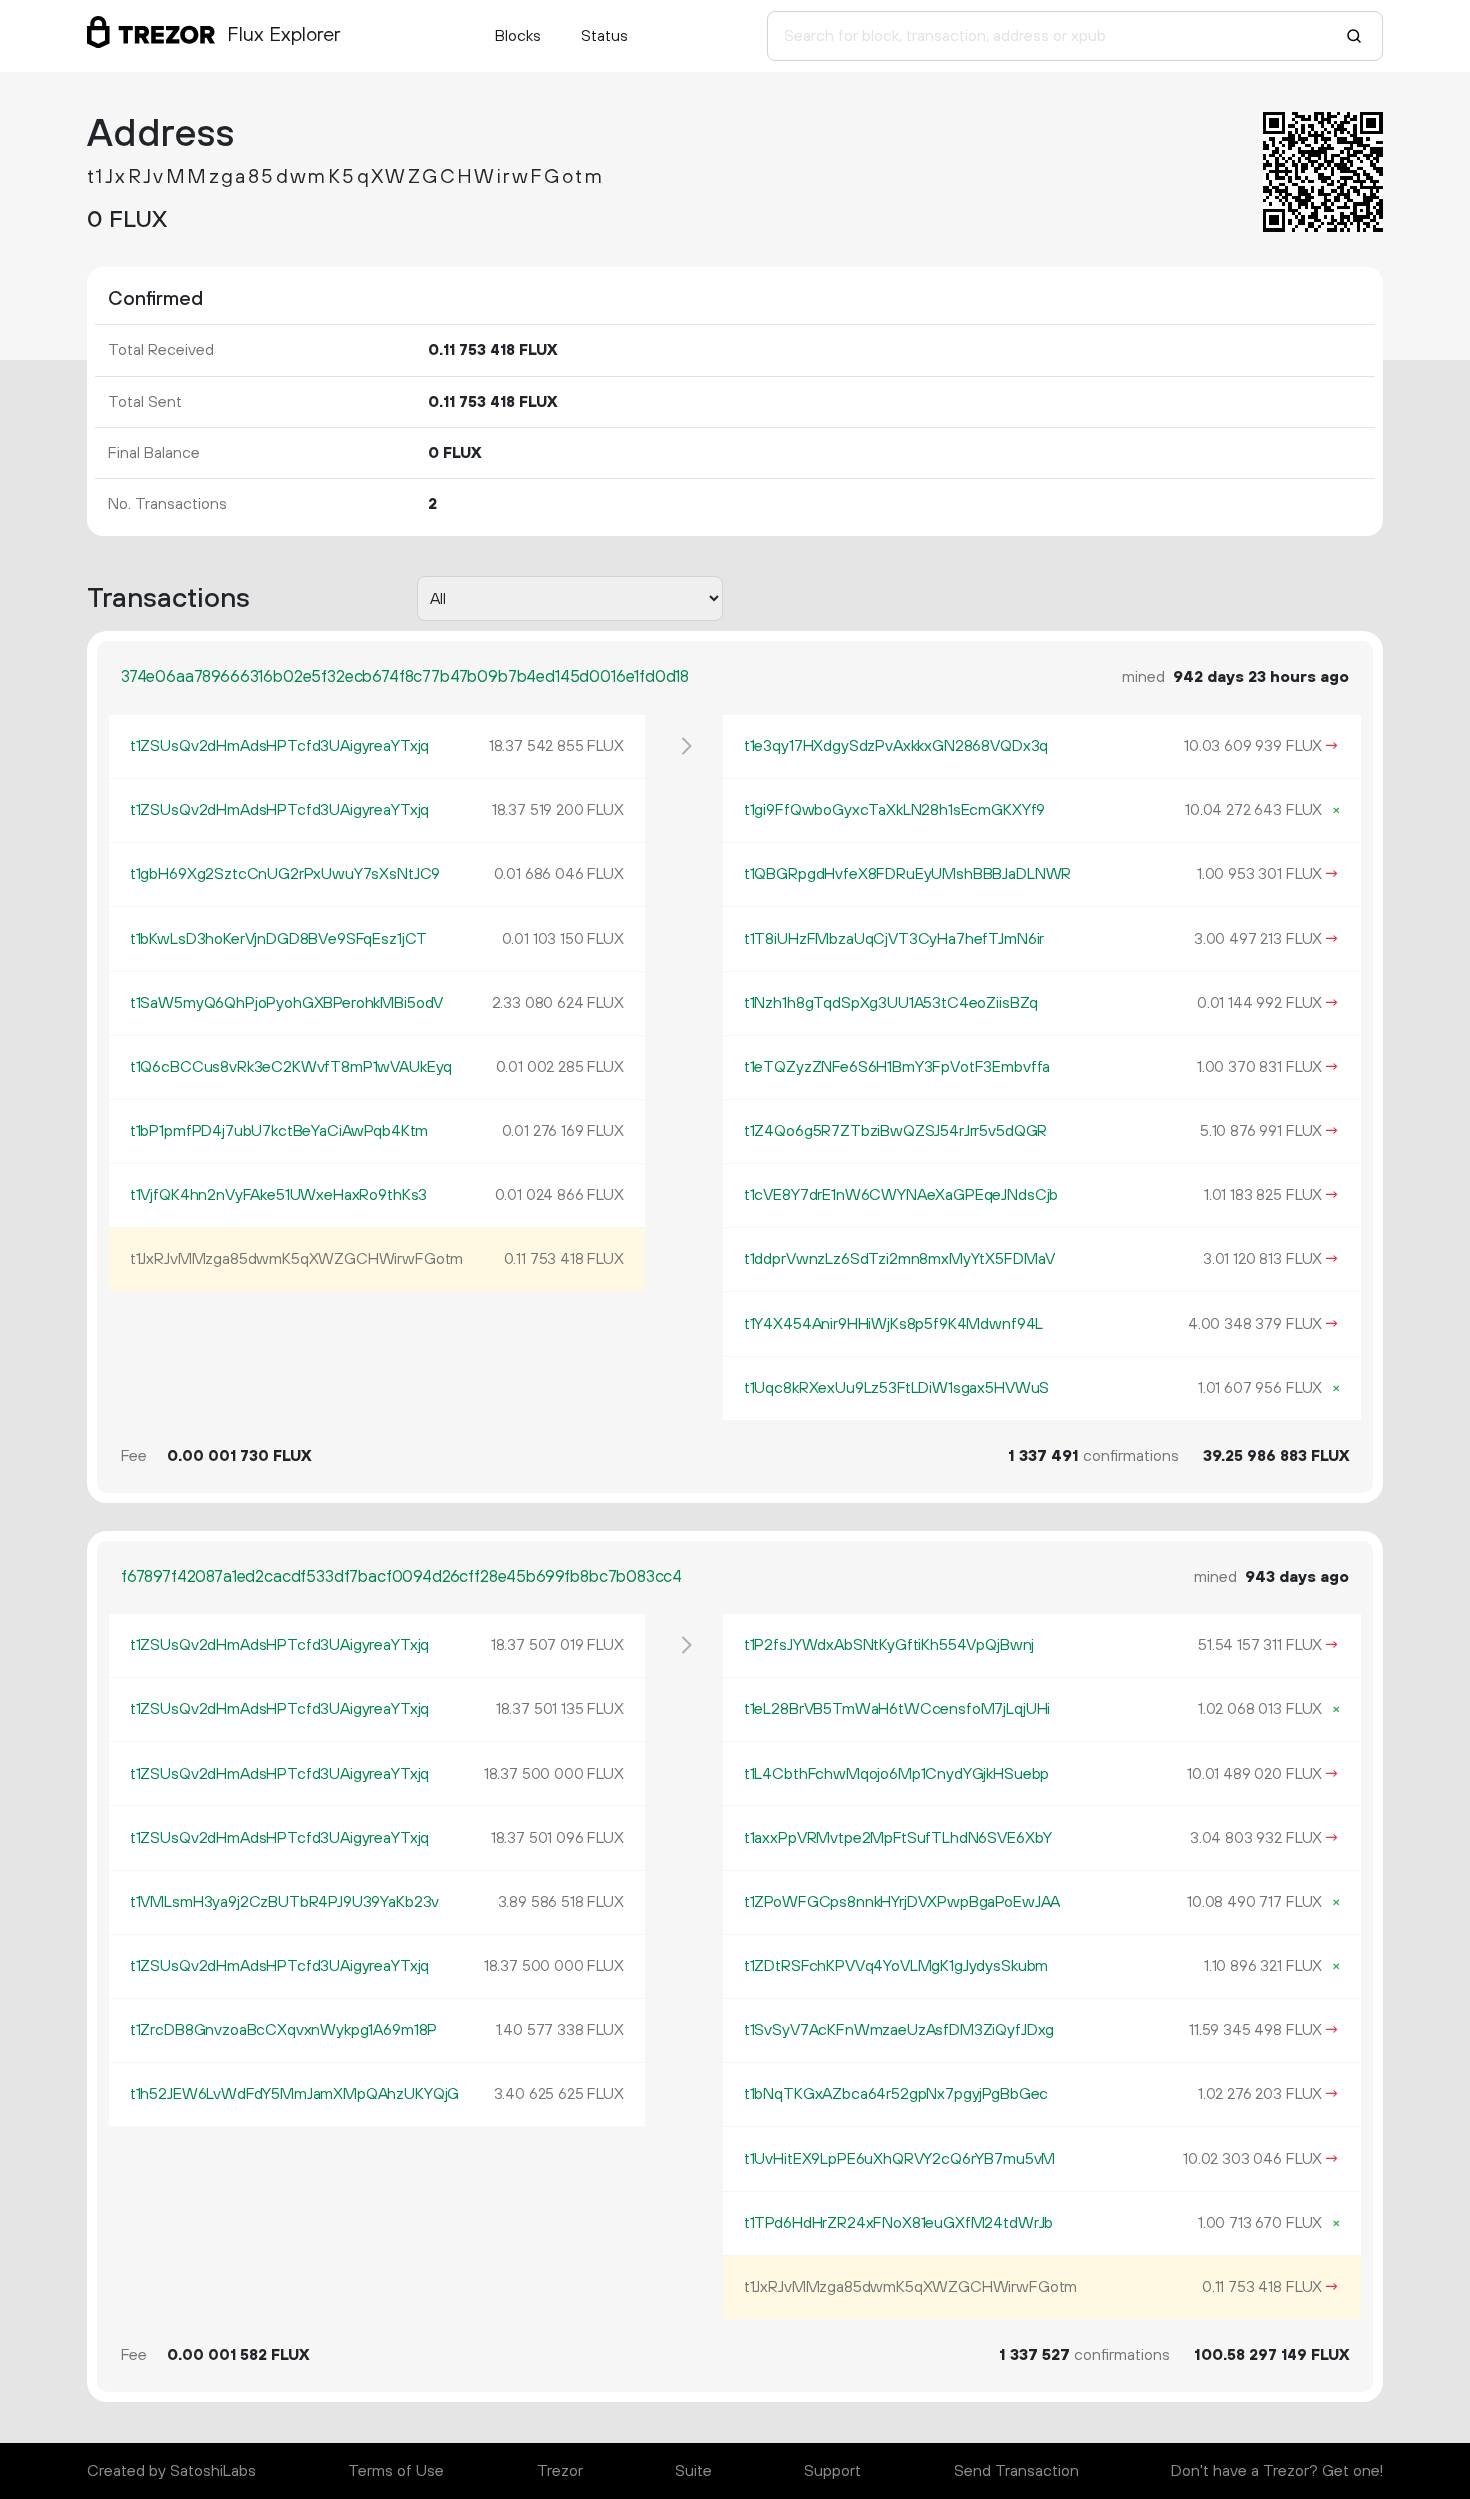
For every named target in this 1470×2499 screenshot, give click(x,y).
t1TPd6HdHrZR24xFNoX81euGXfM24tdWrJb (898, 2223)
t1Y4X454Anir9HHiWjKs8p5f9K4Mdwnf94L (893, 1324)
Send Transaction (1016, 2471)
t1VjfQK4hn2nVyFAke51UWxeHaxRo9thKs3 (278, 1195)
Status (604, 36)
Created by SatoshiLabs (171, 2471)
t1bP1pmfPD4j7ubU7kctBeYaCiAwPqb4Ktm (279, 1131)
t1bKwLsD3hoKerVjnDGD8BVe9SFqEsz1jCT (278, 939)
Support (832, 2471)
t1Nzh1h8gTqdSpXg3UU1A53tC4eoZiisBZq (891, 1003)
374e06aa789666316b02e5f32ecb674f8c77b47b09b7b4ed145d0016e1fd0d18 (405, 677)
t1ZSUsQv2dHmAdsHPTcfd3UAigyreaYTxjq (279, 746)
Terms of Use (396, 2471)
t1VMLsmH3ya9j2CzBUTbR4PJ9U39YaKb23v (284, 1902)
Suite (693, 2471)
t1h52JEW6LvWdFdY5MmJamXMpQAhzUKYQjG (294, 2094)
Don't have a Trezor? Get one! (1277, 2471)
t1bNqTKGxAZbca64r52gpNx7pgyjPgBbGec (896, 2094)
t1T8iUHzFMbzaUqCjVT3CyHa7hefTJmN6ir (894, 939)
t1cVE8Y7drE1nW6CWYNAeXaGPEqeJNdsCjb (901, 1195)
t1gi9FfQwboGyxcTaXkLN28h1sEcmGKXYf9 (894, 810)
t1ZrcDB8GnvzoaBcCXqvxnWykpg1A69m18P (283, 2030)
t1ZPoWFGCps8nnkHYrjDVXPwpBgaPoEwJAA (902, 1902)
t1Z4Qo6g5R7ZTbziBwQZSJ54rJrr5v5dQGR (895, 1131)
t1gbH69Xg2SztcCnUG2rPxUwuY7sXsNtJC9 (285, 874)
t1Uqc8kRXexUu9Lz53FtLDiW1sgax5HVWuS (896, 1388)
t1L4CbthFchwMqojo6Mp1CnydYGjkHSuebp (896, 1774)
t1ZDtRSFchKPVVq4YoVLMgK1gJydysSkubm (896, 1966)
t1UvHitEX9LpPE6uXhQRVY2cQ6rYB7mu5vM (899, 2159)
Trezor (560, 2471)
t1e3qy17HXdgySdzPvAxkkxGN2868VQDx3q (896, 746)
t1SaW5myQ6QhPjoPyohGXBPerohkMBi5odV (286, 1003)
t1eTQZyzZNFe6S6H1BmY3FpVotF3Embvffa (897, 1067)
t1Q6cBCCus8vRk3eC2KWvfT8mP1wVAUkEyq (291, 1067)
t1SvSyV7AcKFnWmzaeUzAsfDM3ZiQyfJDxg (899, 2030)
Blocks (518, 36)
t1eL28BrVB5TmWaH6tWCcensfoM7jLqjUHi (897, 1709)
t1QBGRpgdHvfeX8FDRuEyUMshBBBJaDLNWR (907, 874)
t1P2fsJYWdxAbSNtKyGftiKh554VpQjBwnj (889, 1645)
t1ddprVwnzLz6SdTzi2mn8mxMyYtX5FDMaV (899, 1259)
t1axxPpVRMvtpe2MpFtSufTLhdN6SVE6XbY (898, 1838)
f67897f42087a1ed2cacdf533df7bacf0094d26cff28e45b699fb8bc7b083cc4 (401, 1577)
